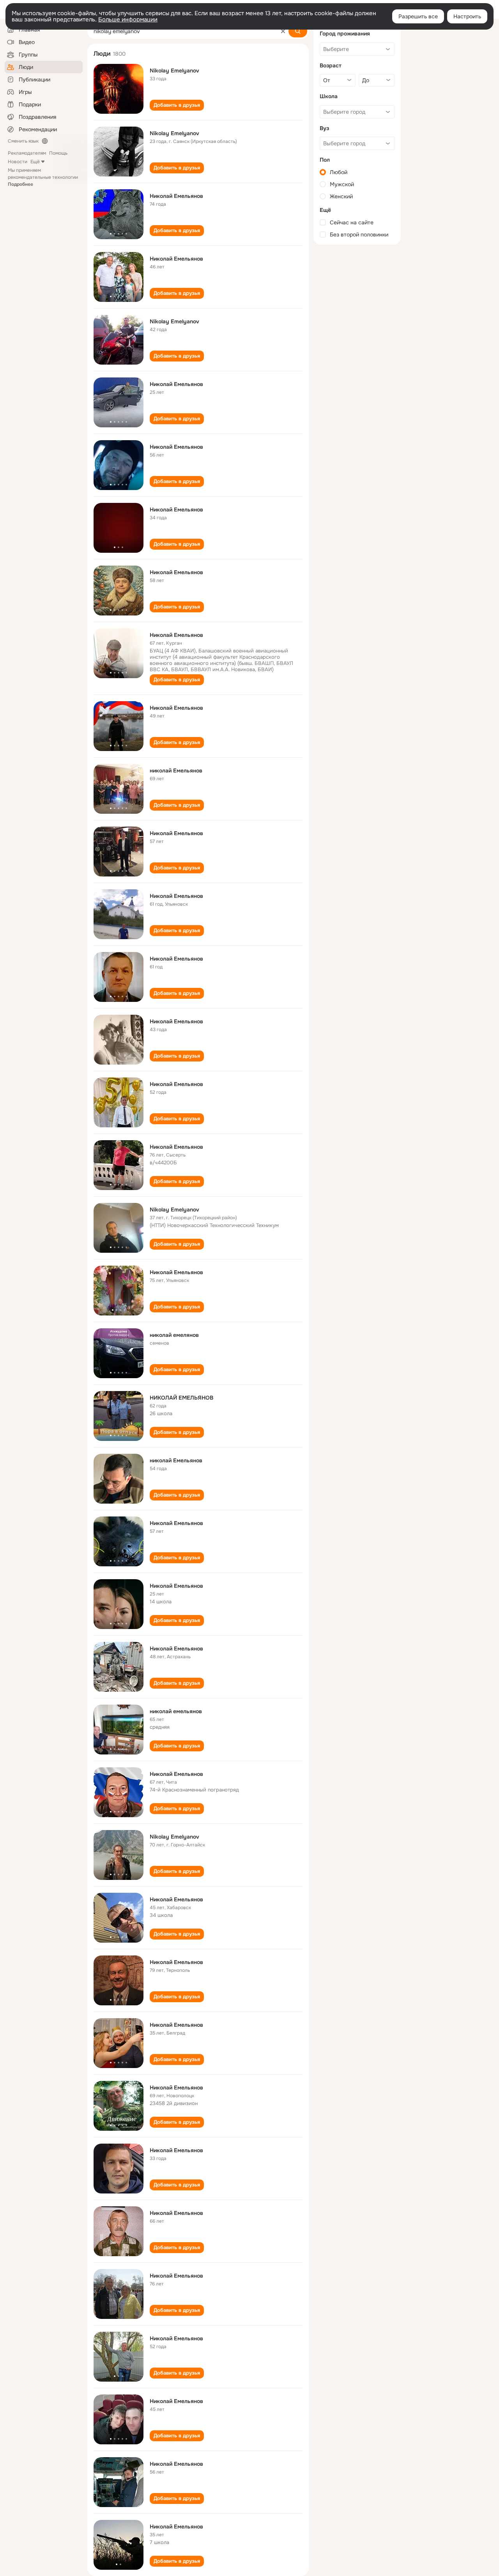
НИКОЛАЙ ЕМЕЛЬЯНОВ (181, 1398)
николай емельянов (176, 1711)
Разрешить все (418, 16)
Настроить (467, 16)
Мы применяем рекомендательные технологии (43, 177)
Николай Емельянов (176, 196)
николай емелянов (174, 1335)
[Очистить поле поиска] (283, 31)
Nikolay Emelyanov (174, 71)
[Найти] (298, 31)
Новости (18, 162)
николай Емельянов (176, 771)
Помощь (58, 153)
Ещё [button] (35, 162)
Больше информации (128, 19)
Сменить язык (23, 141)
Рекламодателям (27, 153)
